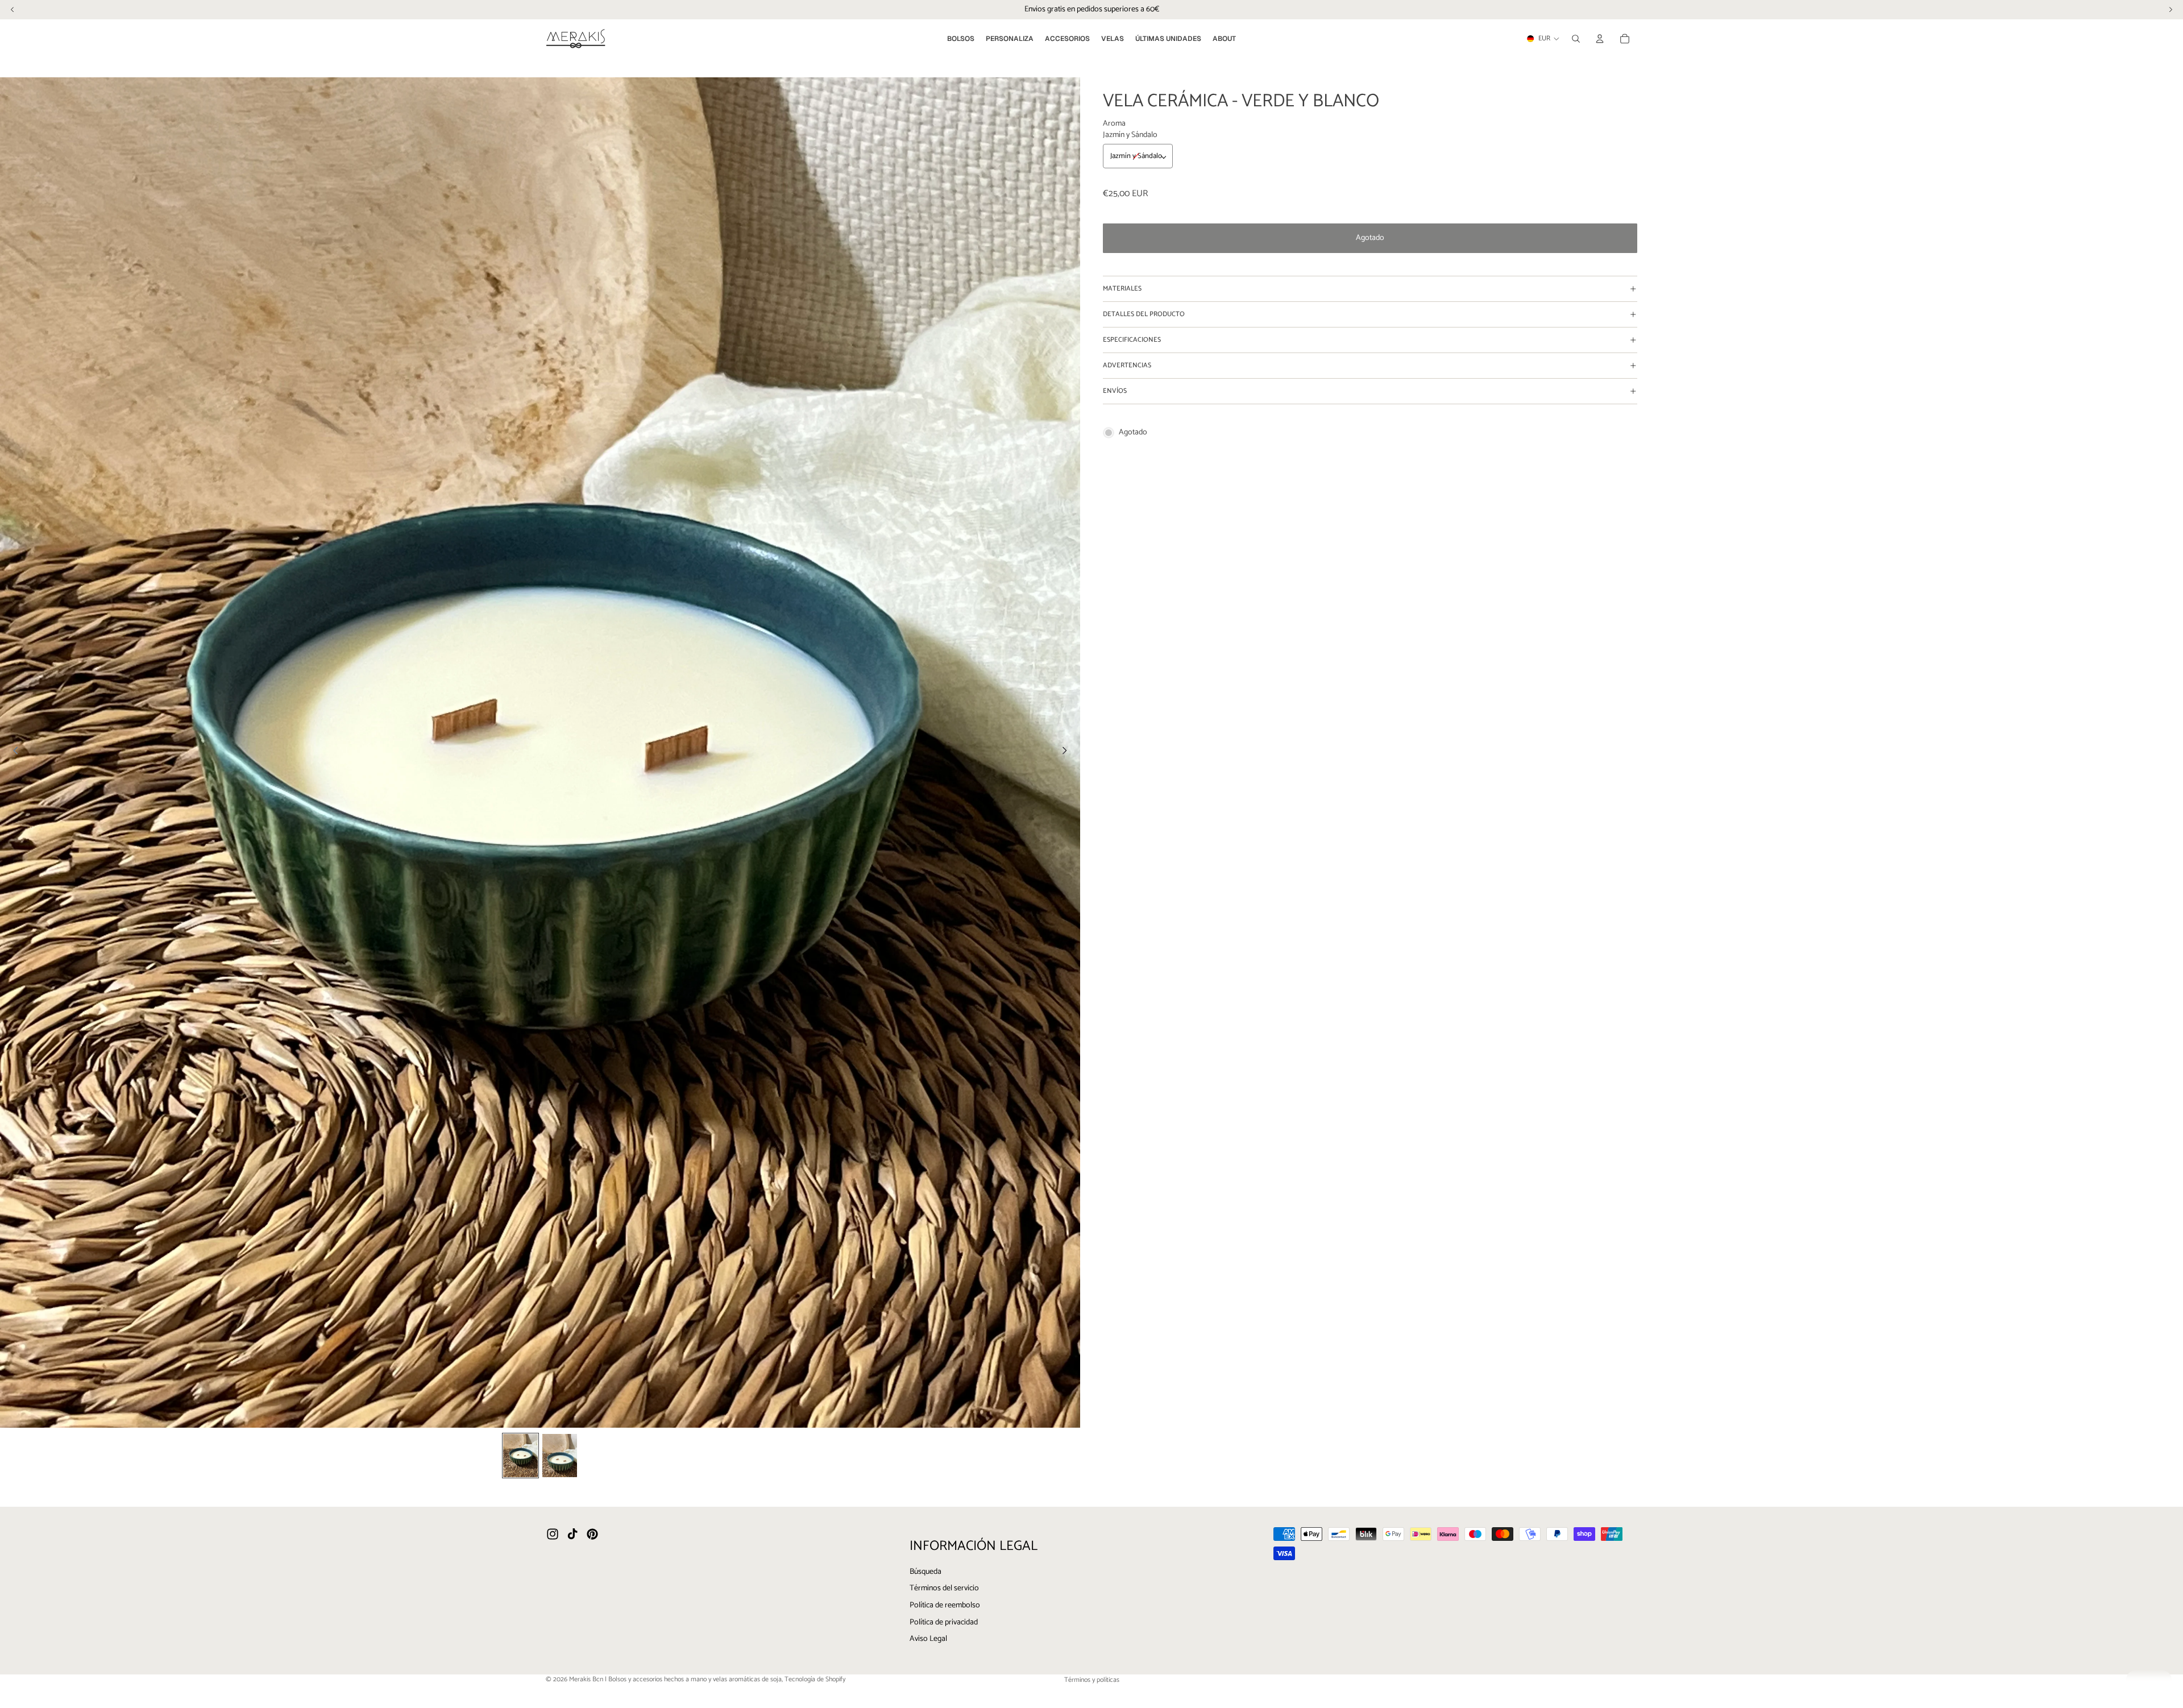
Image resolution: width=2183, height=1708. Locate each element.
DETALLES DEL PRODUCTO (1144, 314)
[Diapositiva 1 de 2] (520, 1456)
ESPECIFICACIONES (1132, 340)
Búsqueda (926, 1571)
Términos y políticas (1092, 1680)
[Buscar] (1576, 39)
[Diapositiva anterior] (13, 752)
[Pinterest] (592, 1534)
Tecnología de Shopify (815, 1679)
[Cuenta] (1600, 39)
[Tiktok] (572, 1534)
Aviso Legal (928, 1639)
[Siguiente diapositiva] (1068, 752)
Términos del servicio (944, 1588)
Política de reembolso (945, 1605)
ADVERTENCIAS (1127, 365)
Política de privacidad (944, 1622)
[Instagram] (553, 1534)
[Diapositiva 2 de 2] (560, 1456)
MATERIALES (1122, 289)
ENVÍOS (1115, 391)
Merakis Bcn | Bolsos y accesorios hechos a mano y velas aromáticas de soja (675, 1679)
